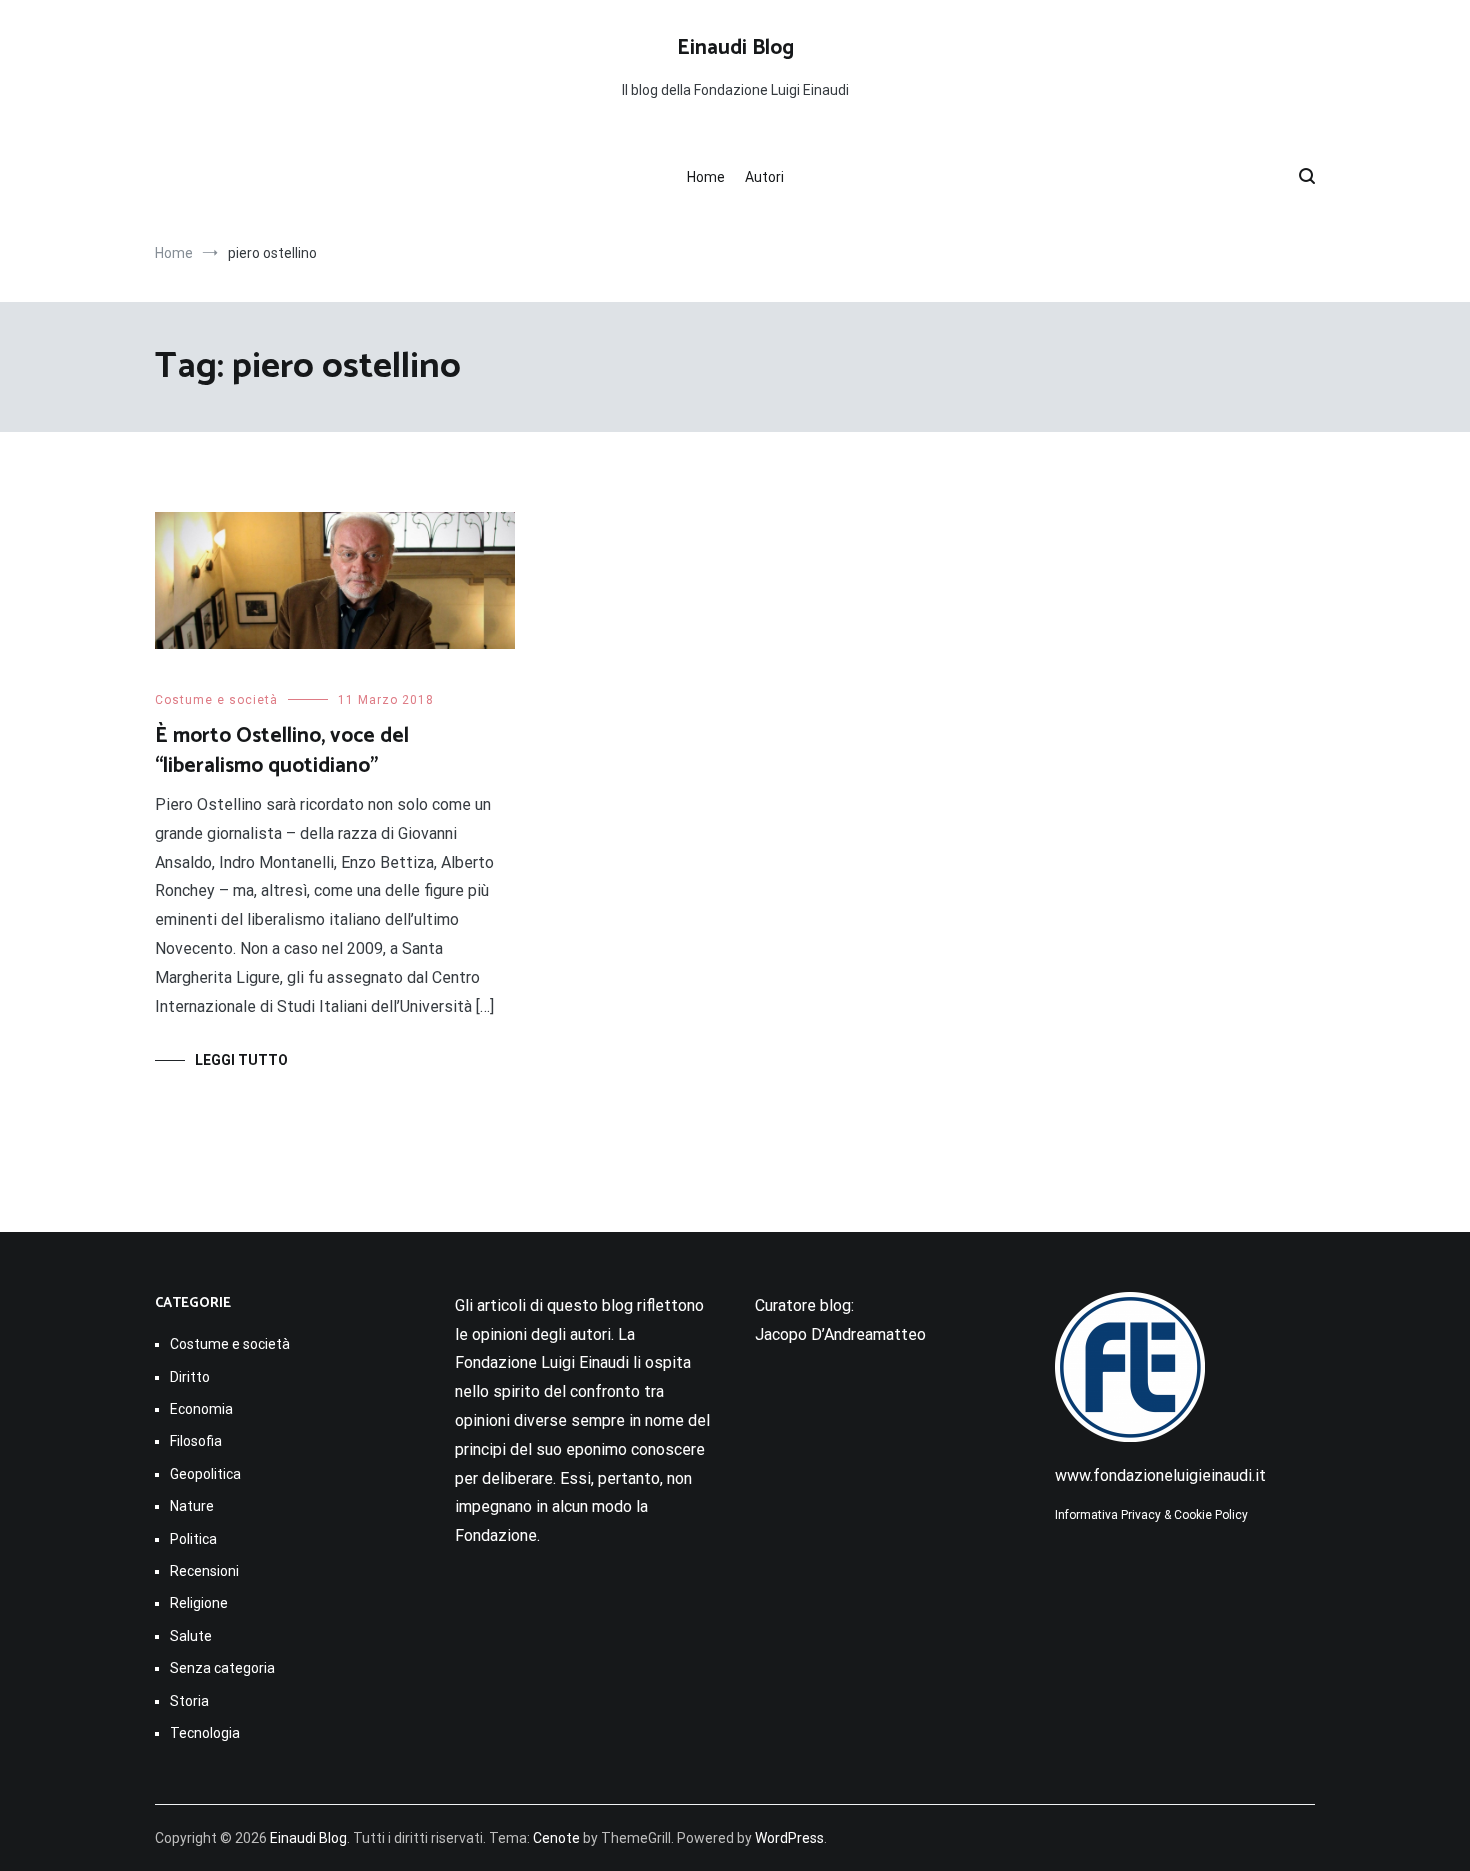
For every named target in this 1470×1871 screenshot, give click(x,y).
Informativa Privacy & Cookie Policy (1151, 1515)
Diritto (190, 1377)
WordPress (789, 1838)
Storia (189, 1701)
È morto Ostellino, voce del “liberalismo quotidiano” (282, 750)
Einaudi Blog (735, 48)
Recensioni (204, 1571)
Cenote (556, 1838)
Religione (199, 1603)
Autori (764, 177)
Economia (201, 1409)
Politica (193, 1539)
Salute (191, 1636)
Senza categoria (222, 1668)
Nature (192, 1506)
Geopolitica (205, 1474)
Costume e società (216, 700)
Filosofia (196, 1441)
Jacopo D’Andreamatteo (840, 1334)
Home (706, 177)
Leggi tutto (241, 1060)
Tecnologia (205, 1733)
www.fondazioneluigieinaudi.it (1160, 1475)
